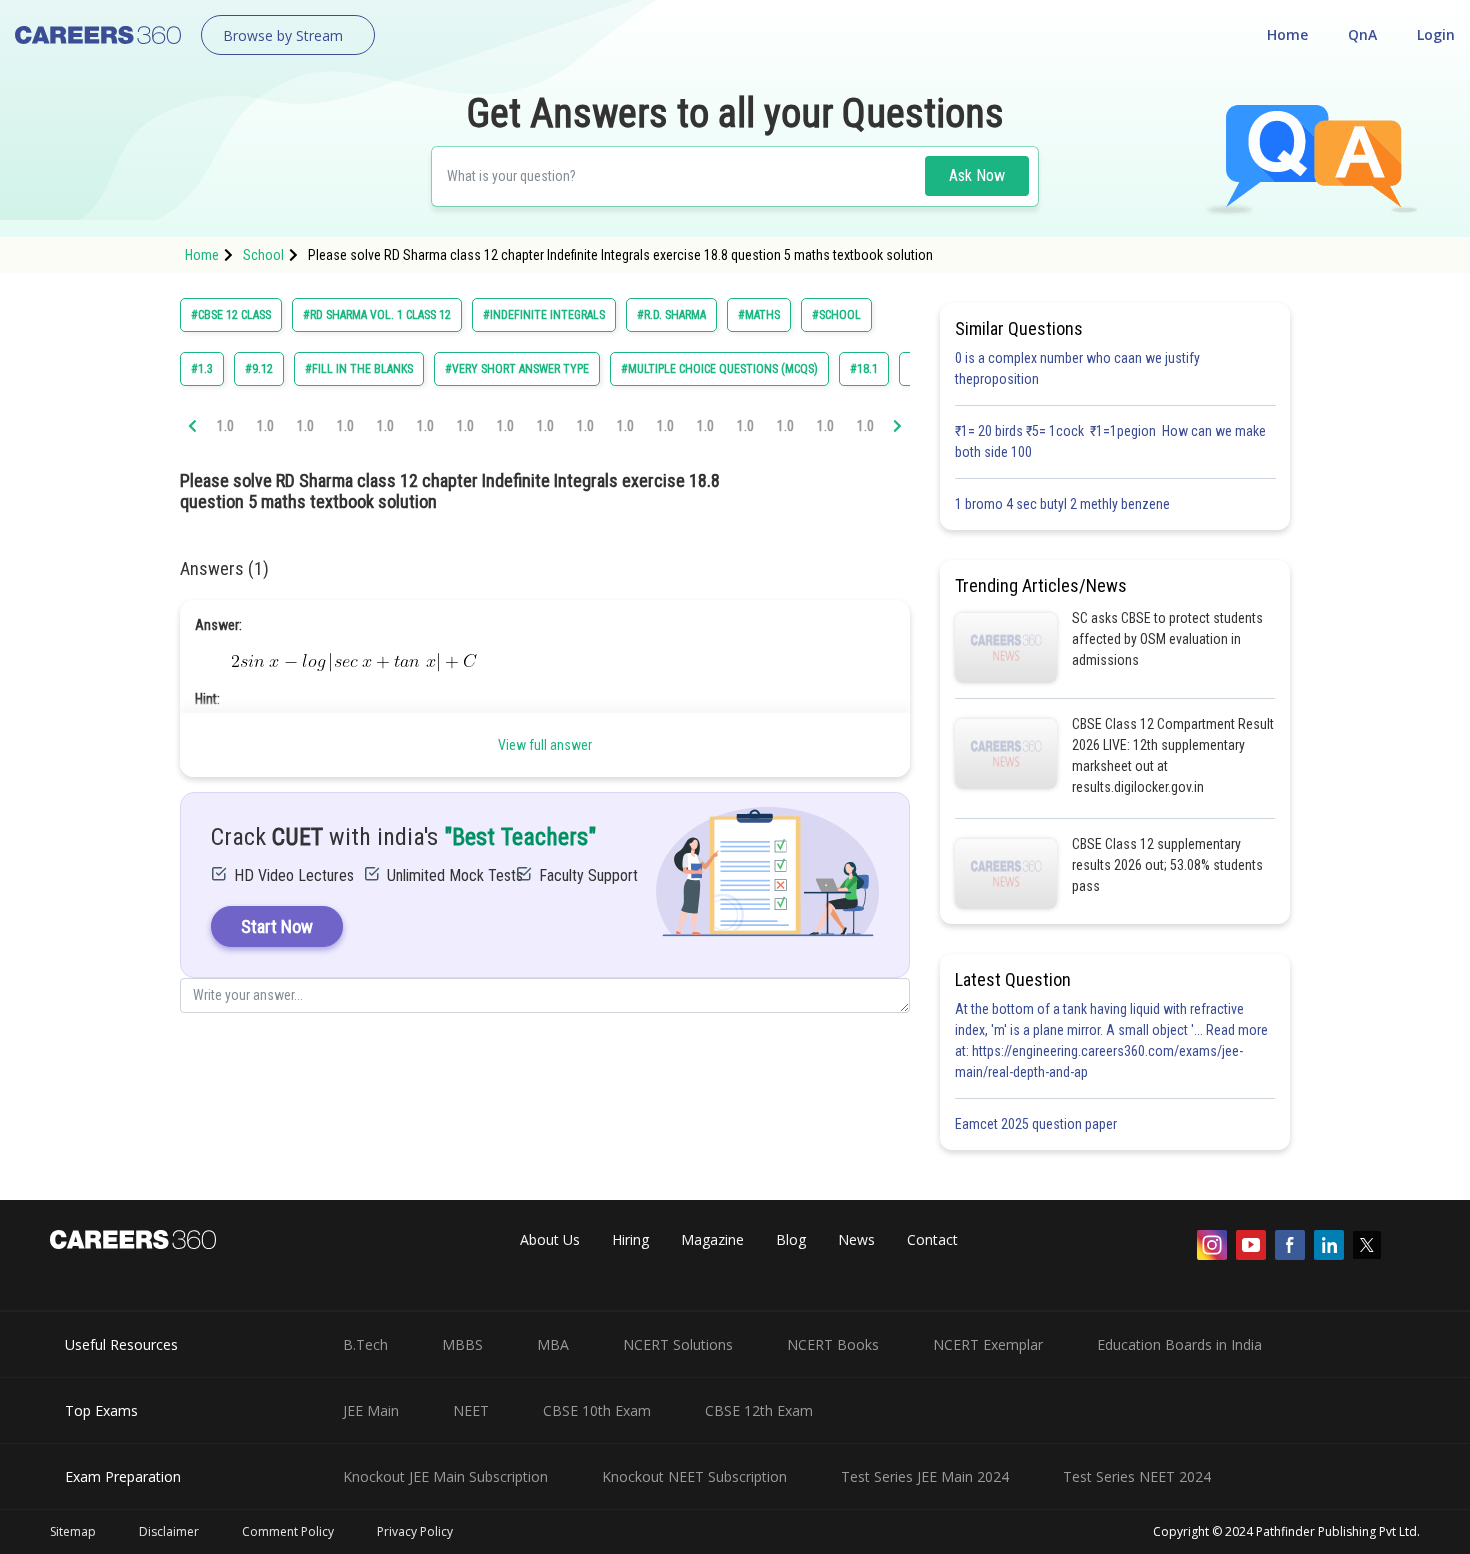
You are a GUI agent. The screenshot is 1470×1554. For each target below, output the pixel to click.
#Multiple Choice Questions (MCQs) (719, 369)
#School (836, 315)
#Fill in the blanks (359, 369)
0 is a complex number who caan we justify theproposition (1077, 368)
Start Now (277, 926)
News (856, 1239)
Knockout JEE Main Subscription (445, 1476)
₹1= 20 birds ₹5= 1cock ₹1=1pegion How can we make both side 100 (1110, 441)
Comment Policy (288, 1531)
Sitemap (73, 1531)
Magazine (712, 1239)
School (263, 255)
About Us (550, 1239)
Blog (791, 1239)
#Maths (759, 315)
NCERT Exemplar (988, 1344)
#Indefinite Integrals (544, 315)
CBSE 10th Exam (597, 1410)
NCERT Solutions (678, 1344)
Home (1287, 34)
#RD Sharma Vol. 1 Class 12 (377, 315)
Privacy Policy (415, 1531)
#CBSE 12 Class (231, 315)
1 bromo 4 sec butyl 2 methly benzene (1065, 504)
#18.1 (864, 369)
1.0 (225, 426)
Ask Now (977, 175)
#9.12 (259, 369)
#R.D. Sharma (671, 315)
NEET (471, 1410)
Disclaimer (169, 1531)
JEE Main (371, 1410)
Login (1436, 34)
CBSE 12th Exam (759, 1410)
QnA (1362, 34)
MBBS (462, 1344)
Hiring (630, 1239)
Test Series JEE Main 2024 (925, 1476)
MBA (553, 1344)
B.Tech (365, 1344)
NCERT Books (833, 1344)
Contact (932, 1239)
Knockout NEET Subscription (694, 1476)
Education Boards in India (1179, 1344)
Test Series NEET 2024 (1137, 1476)
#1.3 (202, 369)
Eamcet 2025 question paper (1037, 1124)
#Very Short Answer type (517, 369)
